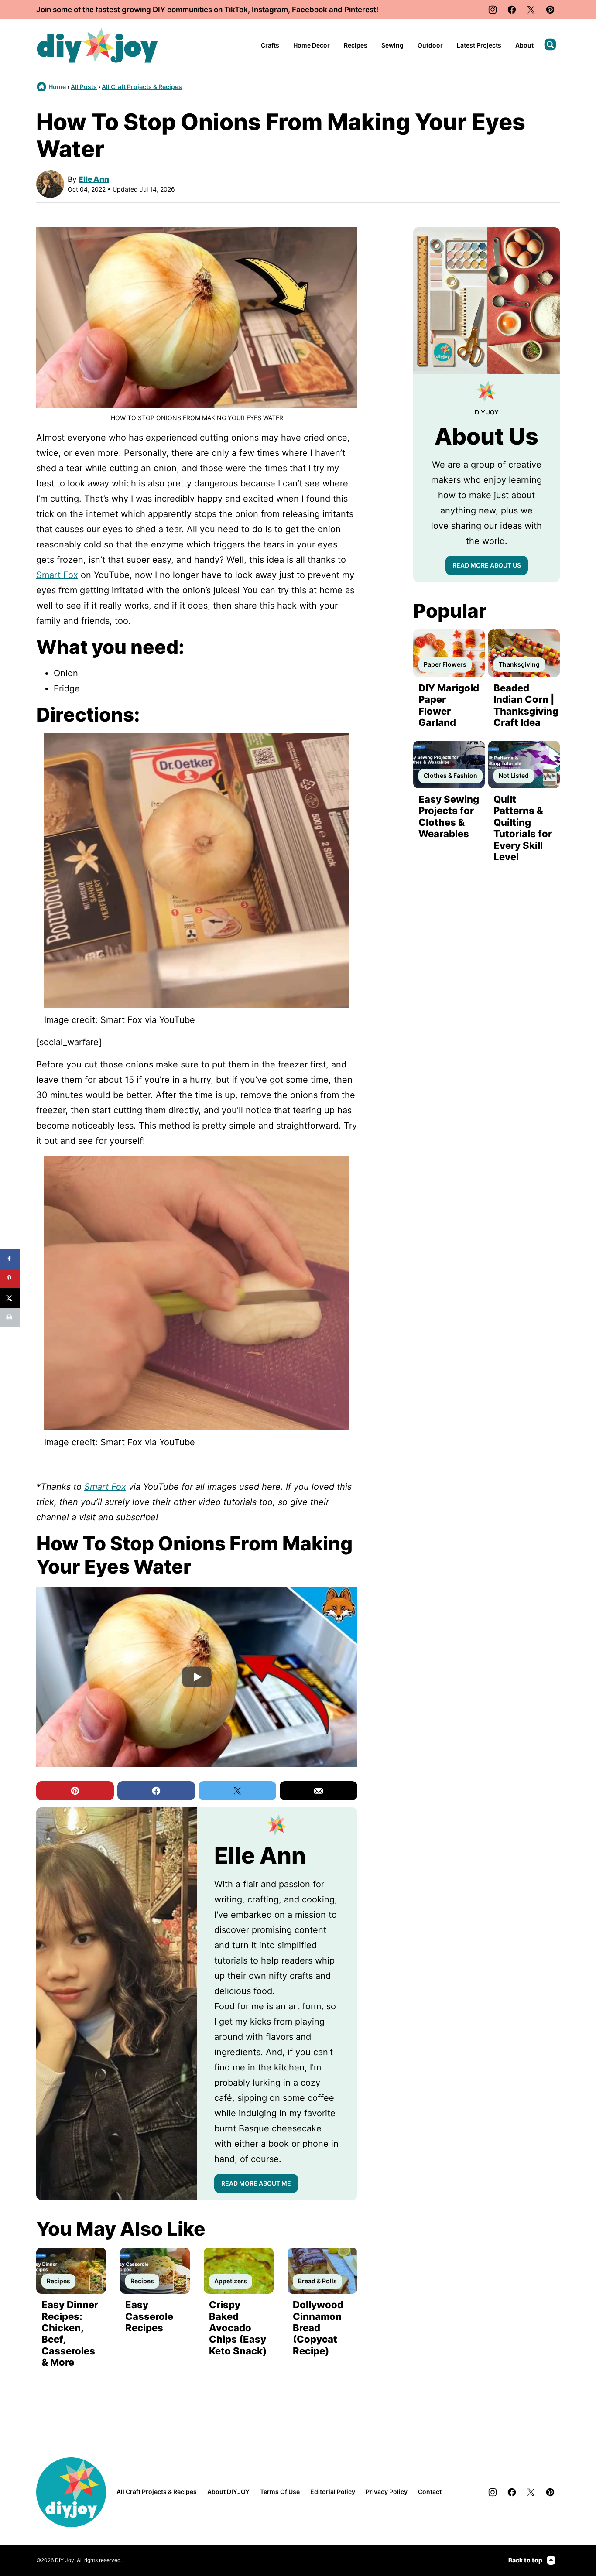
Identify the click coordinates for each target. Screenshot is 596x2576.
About (524, 45)
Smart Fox (57, 575)
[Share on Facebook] (10, 1259)
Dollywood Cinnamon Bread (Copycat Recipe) (318, 2328)
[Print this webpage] (10, 1318)
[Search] (550, 44)
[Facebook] (512, 10)
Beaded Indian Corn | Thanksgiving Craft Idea (526, 705)
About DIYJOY (228, 2492)
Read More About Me (256, 2183)
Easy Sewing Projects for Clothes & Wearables (449, 816)
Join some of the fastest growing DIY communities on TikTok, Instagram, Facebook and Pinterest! (207, 10)
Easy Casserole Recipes (149, 2316)
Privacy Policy (387, 2492)
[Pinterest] (550, 10)
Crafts (270, 45)
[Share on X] (10, 1298)
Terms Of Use (280, 2492)
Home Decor (312, 45)
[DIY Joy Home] (97, 45)
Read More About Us (487, 565)
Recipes (356, 45)
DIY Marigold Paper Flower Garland (449, 705)
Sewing (392, 45)
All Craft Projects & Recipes (142, 87)
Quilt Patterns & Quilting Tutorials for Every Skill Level (523, 828)
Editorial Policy (333, 2492)
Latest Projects (479, 45)
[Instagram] (493, 10)
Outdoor (430, 45)
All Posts (84, 87)
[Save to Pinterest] (10, 1278)
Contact (430, 2492)
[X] (531, 10)
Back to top (525, 2560)
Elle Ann (94, 179)
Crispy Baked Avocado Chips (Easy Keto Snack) (238, 2328)
